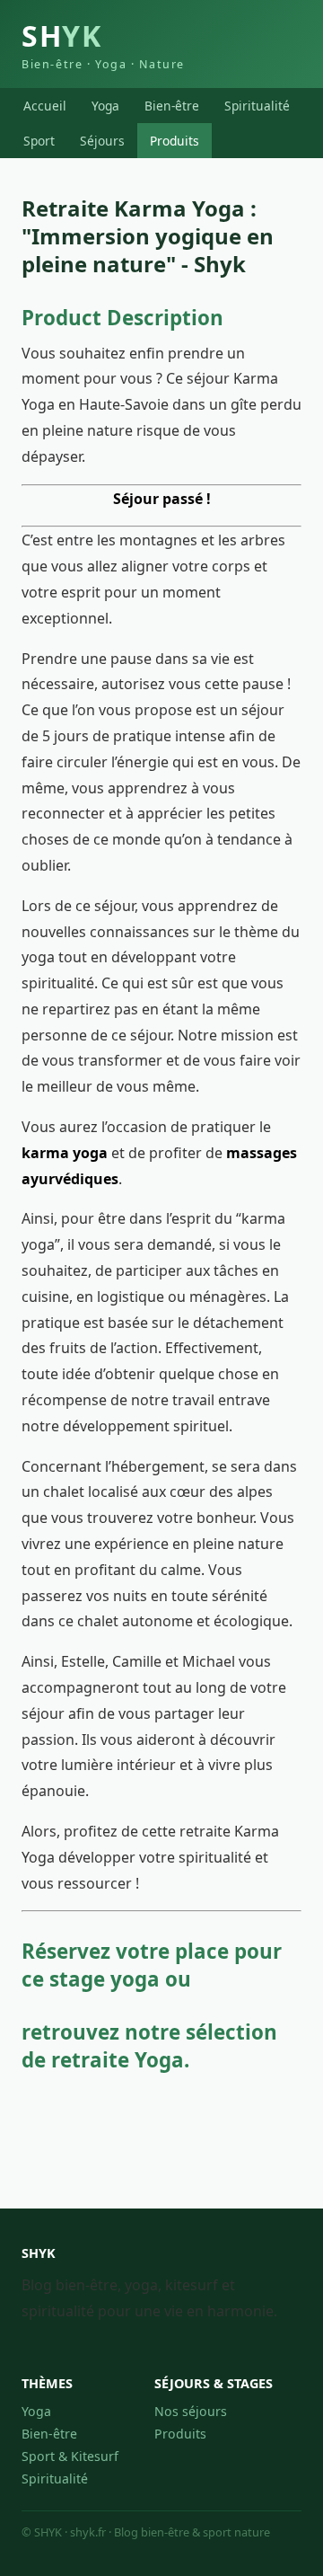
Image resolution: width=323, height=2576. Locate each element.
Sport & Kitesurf (70, 2456)
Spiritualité (257, 106)
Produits (175, 141)
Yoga (105, 106)
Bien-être (172, 106)
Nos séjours (191, 2411)
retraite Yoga (118, 2060)
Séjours (102, 141)
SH (103, 44)
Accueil (45, 106)
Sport (39, 141)
